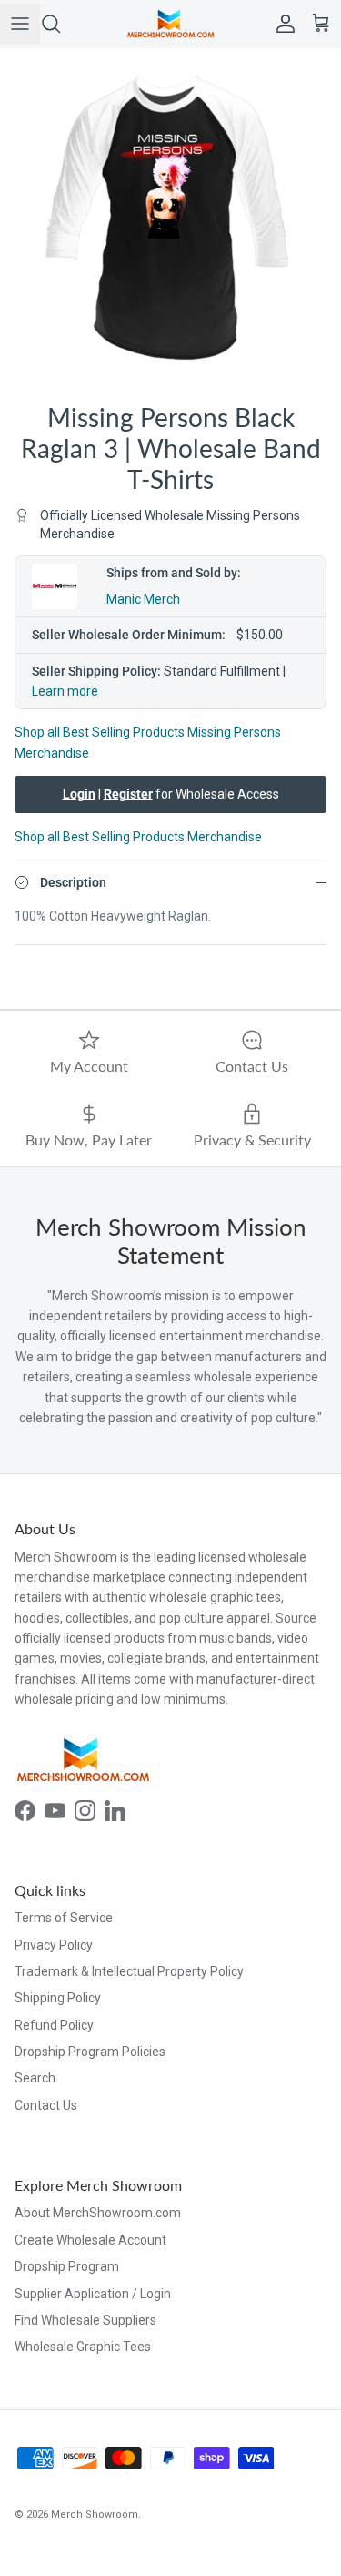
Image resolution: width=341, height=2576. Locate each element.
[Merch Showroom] (171, 24)
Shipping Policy (58, 1998)
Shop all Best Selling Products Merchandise (138, 837)
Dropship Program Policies (90, 2052)
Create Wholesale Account (90, 2240)
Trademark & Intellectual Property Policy (129, 1971)
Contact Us (46, 2105)
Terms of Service (64, 1918)
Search (35, 2078)
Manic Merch (143, 599)
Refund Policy (54, 2025)
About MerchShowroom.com (98, 2213)
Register (128, 794)
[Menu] (20, 24)
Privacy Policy (54, 1945)
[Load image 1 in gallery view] (170, 219)
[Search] (60, 24)
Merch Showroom (95, 2515)
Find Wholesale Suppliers (85, 2320)
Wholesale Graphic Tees (83, 2347)
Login (79, 794)
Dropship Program (67, 2266)
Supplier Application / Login (93, 2294)
